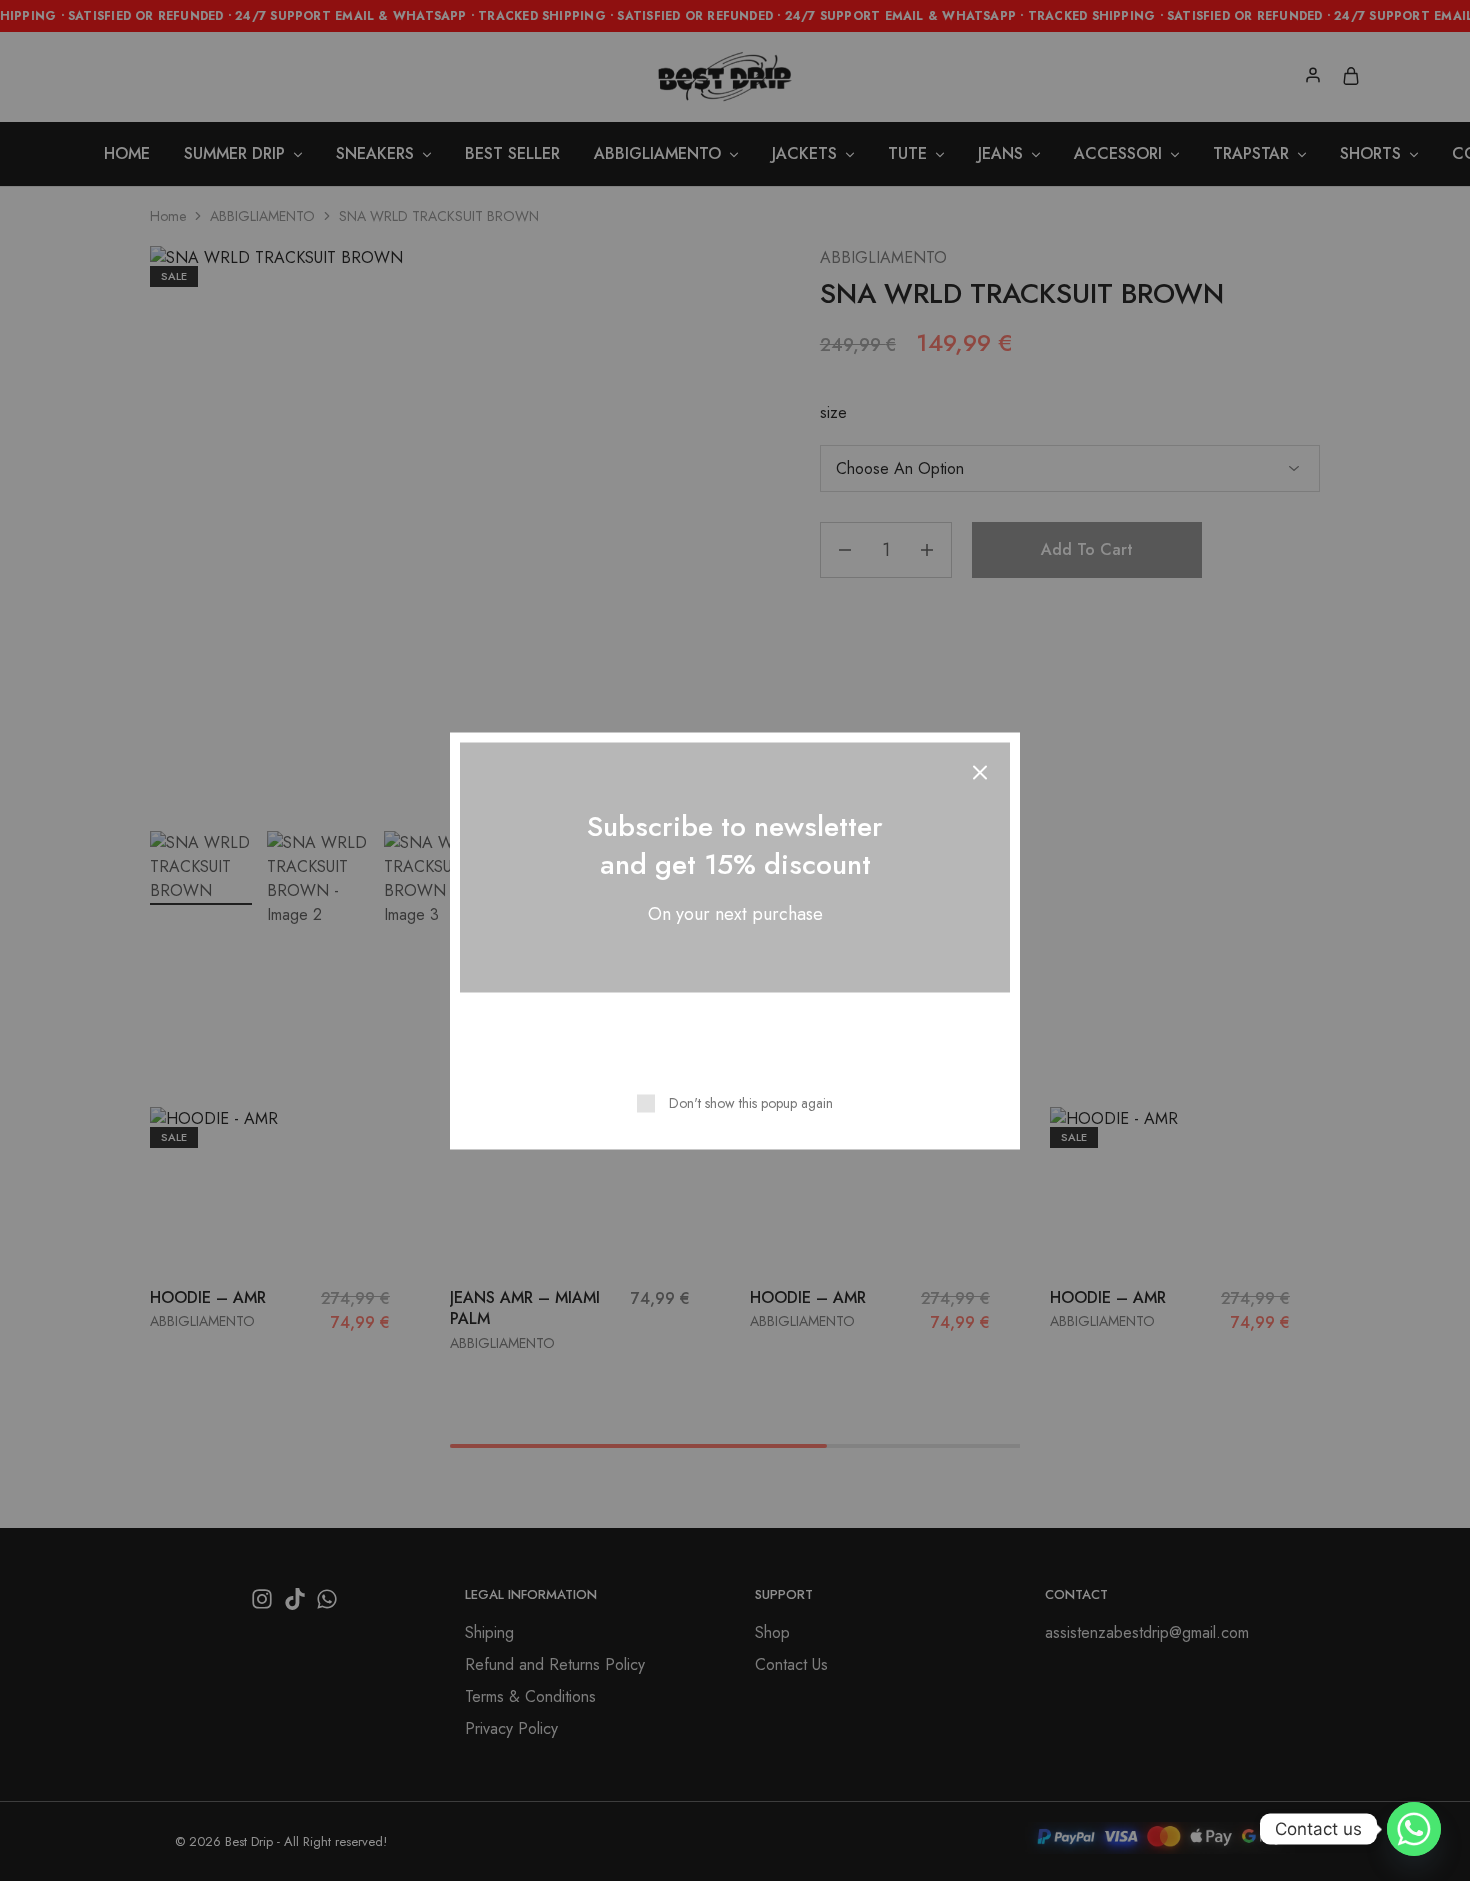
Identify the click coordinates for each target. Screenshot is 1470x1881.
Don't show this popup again (751, 1102)
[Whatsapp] (1414, 1829)
